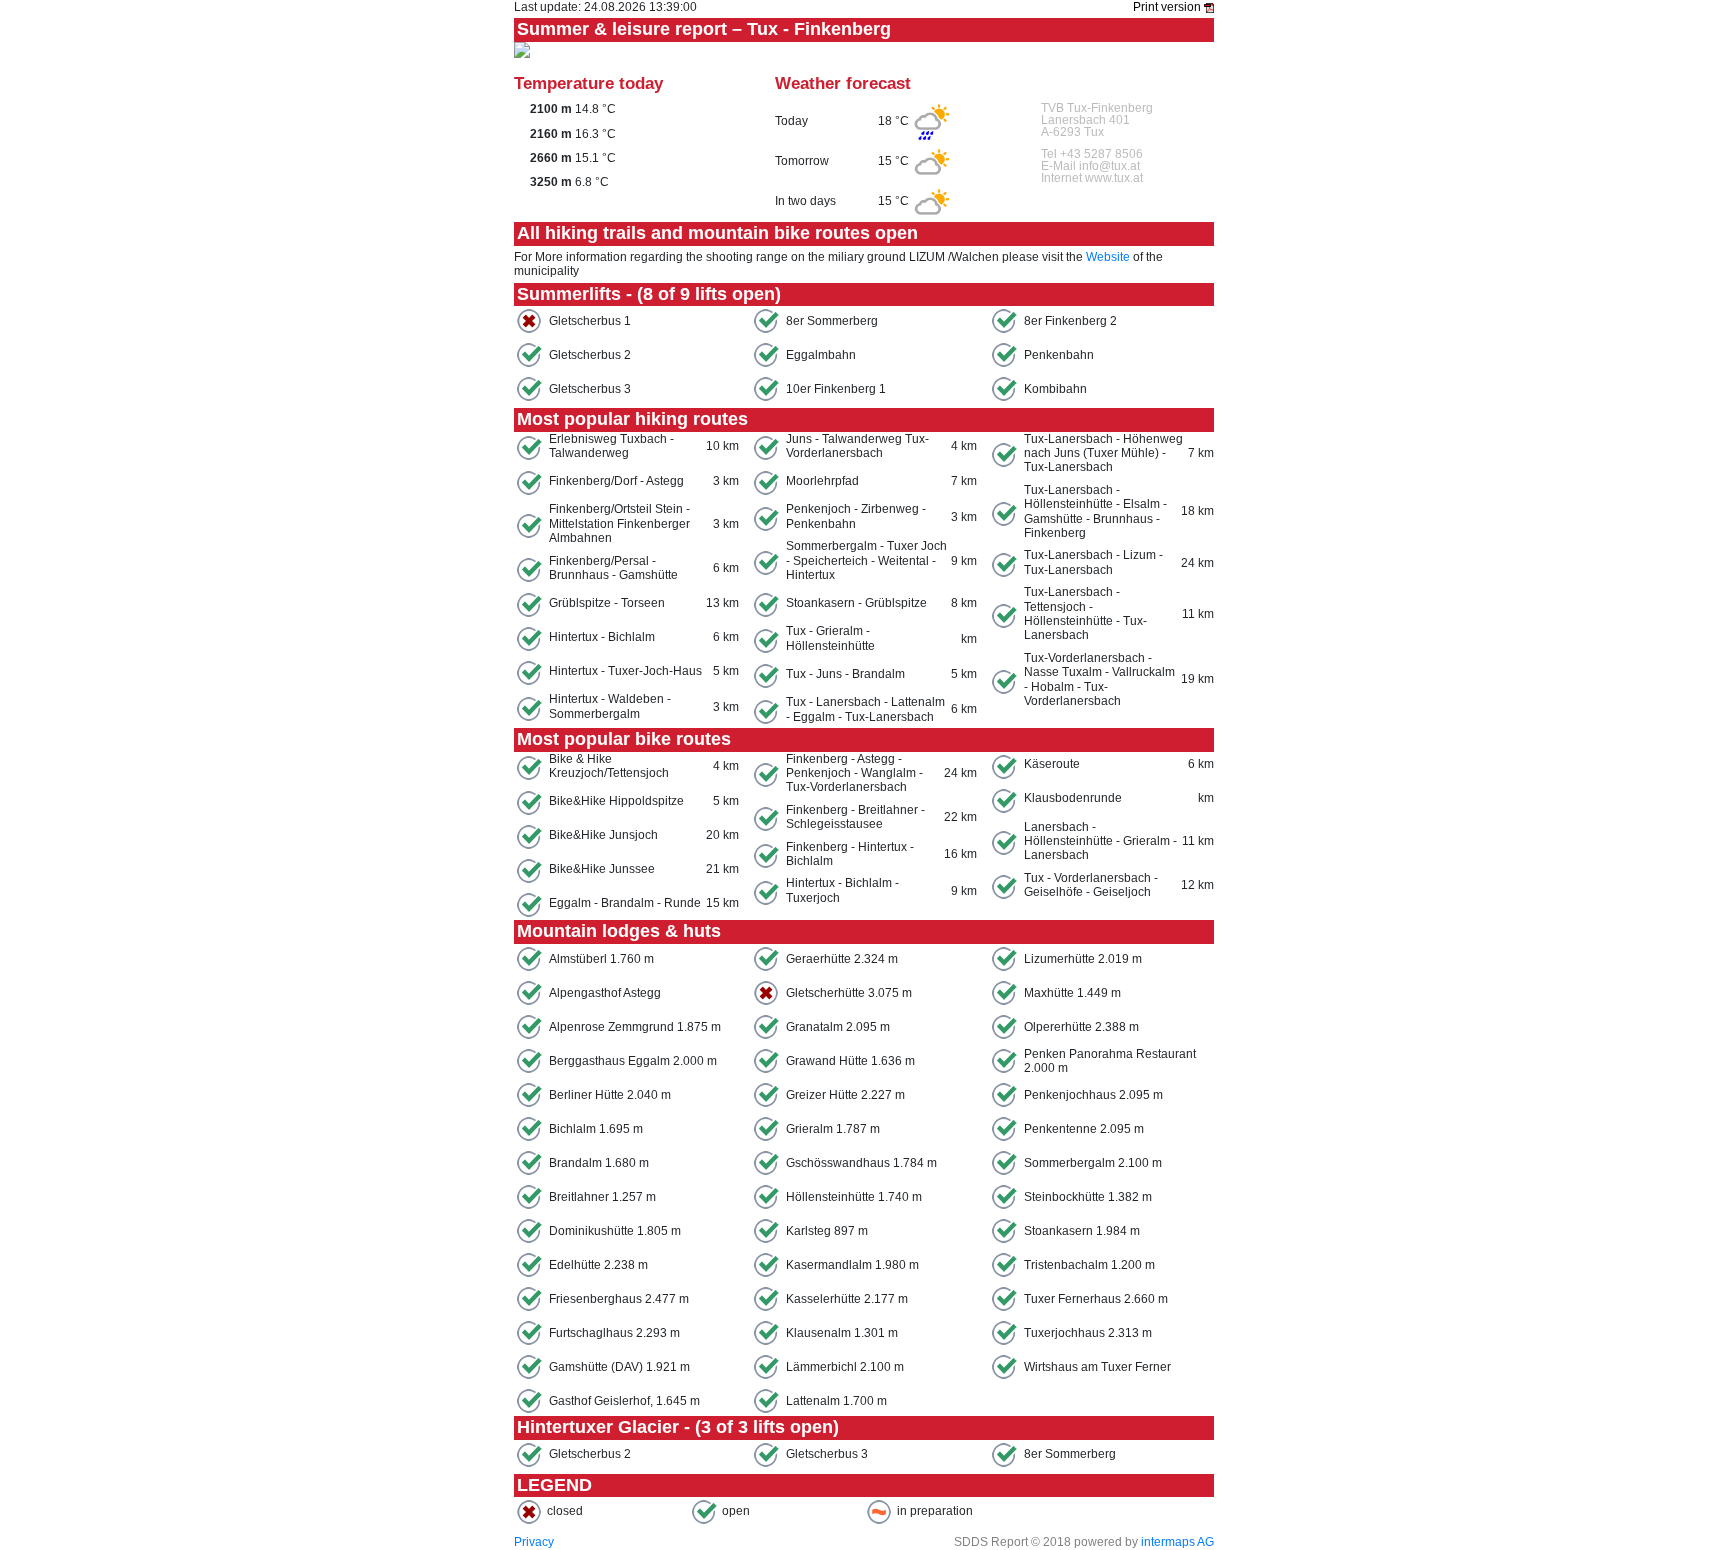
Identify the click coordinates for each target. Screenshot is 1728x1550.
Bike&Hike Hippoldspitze (616, 801)
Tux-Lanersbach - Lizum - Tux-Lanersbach (1093, 562)
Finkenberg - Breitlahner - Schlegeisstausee (855, 817)
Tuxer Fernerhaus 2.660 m (1096, 1299)
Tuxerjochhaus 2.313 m (1088, 1333)
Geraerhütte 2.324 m (842, 959)
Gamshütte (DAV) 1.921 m (619, 1367)
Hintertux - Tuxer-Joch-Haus (625, 671)
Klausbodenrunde (1073, 798)
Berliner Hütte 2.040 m (610, 1095)
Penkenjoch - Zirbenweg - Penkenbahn (856, 516)
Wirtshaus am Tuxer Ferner (1097, 1367)
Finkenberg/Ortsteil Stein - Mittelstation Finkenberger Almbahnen (619, 523)
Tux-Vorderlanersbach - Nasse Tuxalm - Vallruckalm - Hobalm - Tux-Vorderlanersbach (1099, 679)
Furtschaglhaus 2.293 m (614, 1333)
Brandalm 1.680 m (599, 1163)
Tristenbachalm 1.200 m (1089, 1265)
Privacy (534, 1542)
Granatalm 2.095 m (838, 1027)
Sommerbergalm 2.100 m (1093, 1163)
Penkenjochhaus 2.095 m (1093, 1095)
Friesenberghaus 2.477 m (619, 1299)
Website (1108, 257)
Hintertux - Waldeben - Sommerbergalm (610, 706)
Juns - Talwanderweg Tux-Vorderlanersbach (857, 446)
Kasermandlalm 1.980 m (852, 1265)
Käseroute (1052, 764)
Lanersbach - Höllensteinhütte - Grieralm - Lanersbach (1100, 841)
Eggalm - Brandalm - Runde (625, 903)
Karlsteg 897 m (827, 1231)
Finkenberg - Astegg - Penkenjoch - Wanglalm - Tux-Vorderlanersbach (854, 773)
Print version (1168, 7)
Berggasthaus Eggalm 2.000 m (633, 1061)
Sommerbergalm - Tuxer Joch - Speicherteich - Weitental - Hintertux (866, 560)
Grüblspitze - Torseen (607, 603)
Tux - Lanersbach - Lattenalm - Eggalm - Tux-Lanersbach (865, 709)
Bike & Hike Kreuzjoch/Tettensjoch (609, 766)
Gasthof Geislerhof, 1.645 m (624, 1401)
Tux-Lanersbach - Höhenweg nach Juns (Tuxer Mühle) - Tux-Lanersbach (1103, 453)
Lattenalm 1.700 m (836, 1401)
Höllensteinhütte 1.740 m (854, 1197)
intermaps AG (1177, 1542)
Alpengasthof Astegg (605, 993)
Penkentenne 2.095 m (1084, 1129)
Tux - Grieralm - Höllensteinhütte (830, 638)
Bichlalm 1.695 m (596, 1129)
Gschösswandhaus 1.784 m (861, 1163)
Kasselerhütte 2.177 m (847, 1299)
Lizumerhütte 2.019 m (1083, 959)
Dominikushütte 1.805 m (615, 1231)
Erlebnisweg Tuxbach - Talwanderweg (611, 446)
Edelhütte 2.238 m (598, 1265)
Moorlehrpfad (822, 481)
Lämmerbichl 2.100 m (845, 1367)
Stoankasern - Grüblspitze (856, 603)
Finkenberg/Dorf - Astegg (616, 481)
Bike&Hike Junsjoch (603, 835)
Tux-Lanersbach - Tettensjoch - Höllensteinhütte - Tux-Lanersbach (1085, 613)
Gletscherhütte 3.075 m (849, 993)
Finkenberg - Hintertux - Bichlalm (850, 854)
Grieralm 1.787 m (833, 1129)
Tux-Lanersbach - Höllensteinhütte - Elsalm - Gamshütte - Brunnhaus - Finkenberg (1095, 511)
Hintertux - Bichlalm (602, 637)
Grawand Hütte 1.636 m (850, 1061)
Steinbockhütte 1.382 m (1088, 1197)
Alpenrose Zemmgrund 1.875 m (635, 1027)
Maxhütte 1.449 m (1072, 993)
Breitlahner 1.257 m (602, 1197)
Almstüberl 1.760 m (601, 959)
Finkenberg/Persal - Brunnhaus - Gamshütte (613, 568)
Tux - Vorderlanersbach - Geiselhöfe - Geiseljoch (1091, 885)
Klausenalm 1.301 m (842, 1333)
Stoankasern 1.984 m (1082, 1231)
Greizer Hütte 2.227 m (845, 1095)
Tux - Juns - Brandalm (845, 674)
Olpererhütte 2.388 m (1081, 1027)
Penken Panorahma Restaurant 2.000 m (1110, 1061)
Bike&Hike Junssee (602, 869)
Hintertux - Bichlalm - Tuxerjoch (842, 890)
